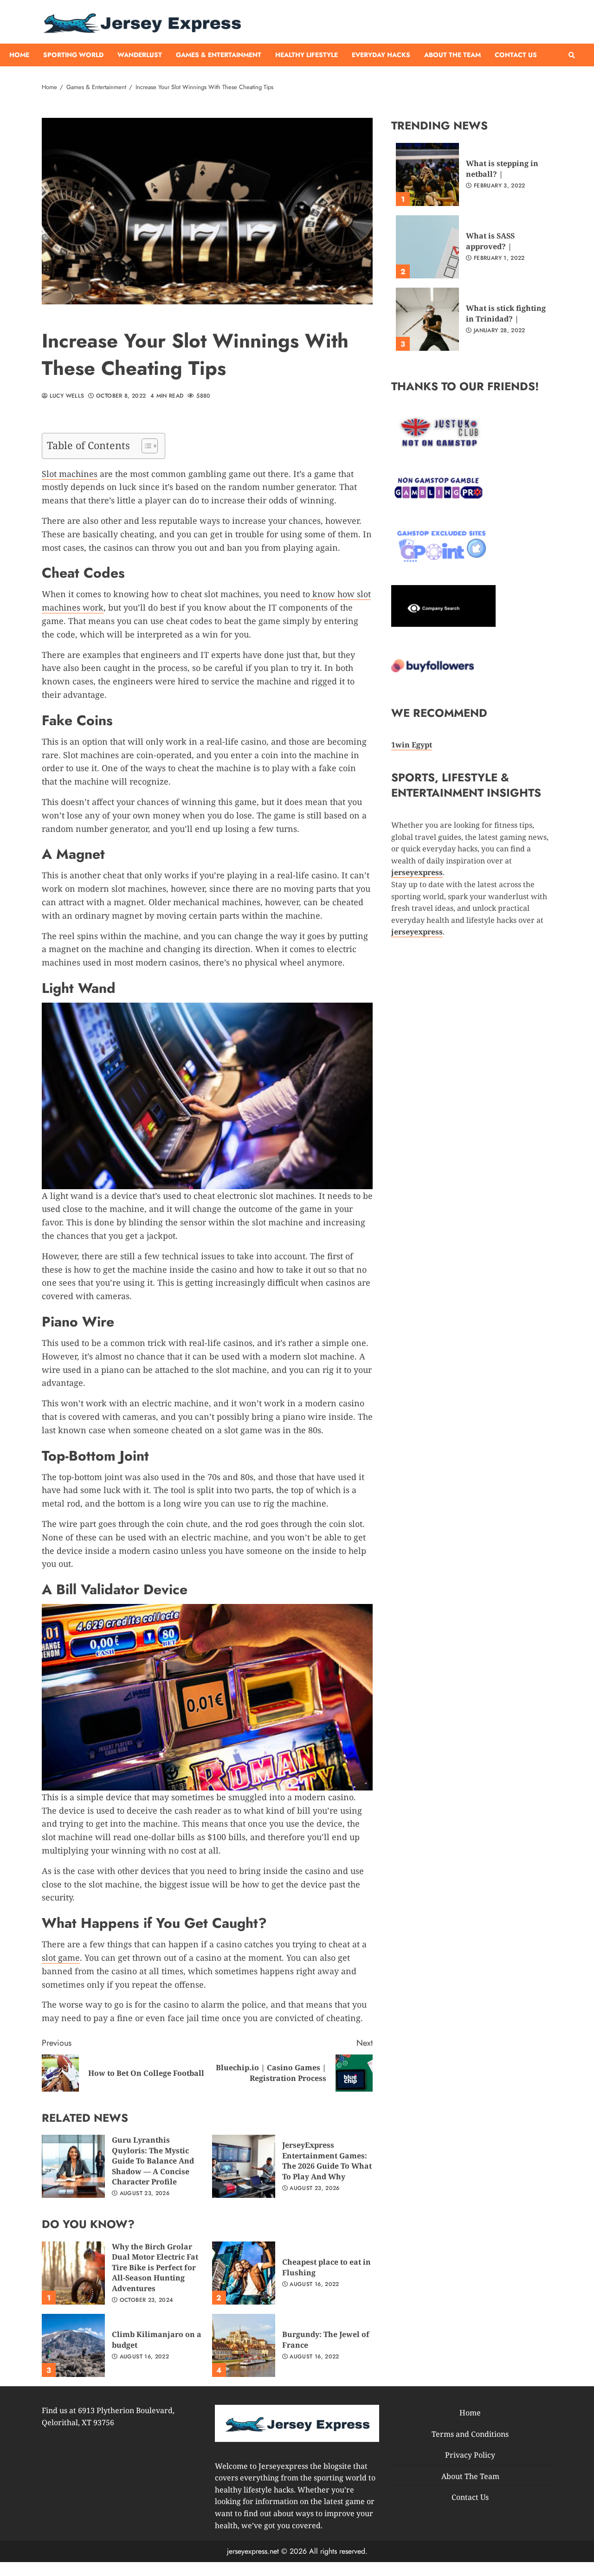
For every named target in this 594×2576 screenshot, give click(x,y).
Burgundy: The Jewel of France (244, 2345)
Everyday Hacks (381, 55)
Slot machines (70, 474)
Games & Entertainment (219, 55)
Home (19, 55)
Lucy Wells (66, 396)
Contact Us (516, 55)
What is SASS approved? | (427, 247)
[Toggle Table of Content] (145, 446)
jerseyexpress (417, 932)
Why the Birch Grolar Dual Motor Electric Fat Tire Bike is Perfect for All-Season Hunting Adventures (73, 2273)
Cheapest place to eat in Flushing (244, 2273)
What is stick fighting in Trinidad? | (427, 319)
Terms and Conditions (470, 2434)
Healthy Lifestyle (307, 55)
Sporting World (73, 55)
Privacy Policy (470, 2455)
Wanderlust (140, 55)
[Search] (572, 55)
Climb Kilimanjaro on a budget (73, 2345)
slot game (61, 1958)
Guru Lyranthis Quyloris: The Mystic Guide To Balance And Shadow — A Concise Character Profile (73, 2166)
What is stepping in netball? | (427, 174)
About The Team (452, 55)
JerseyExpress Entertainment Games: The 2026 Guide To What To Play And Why (244, 2166)
